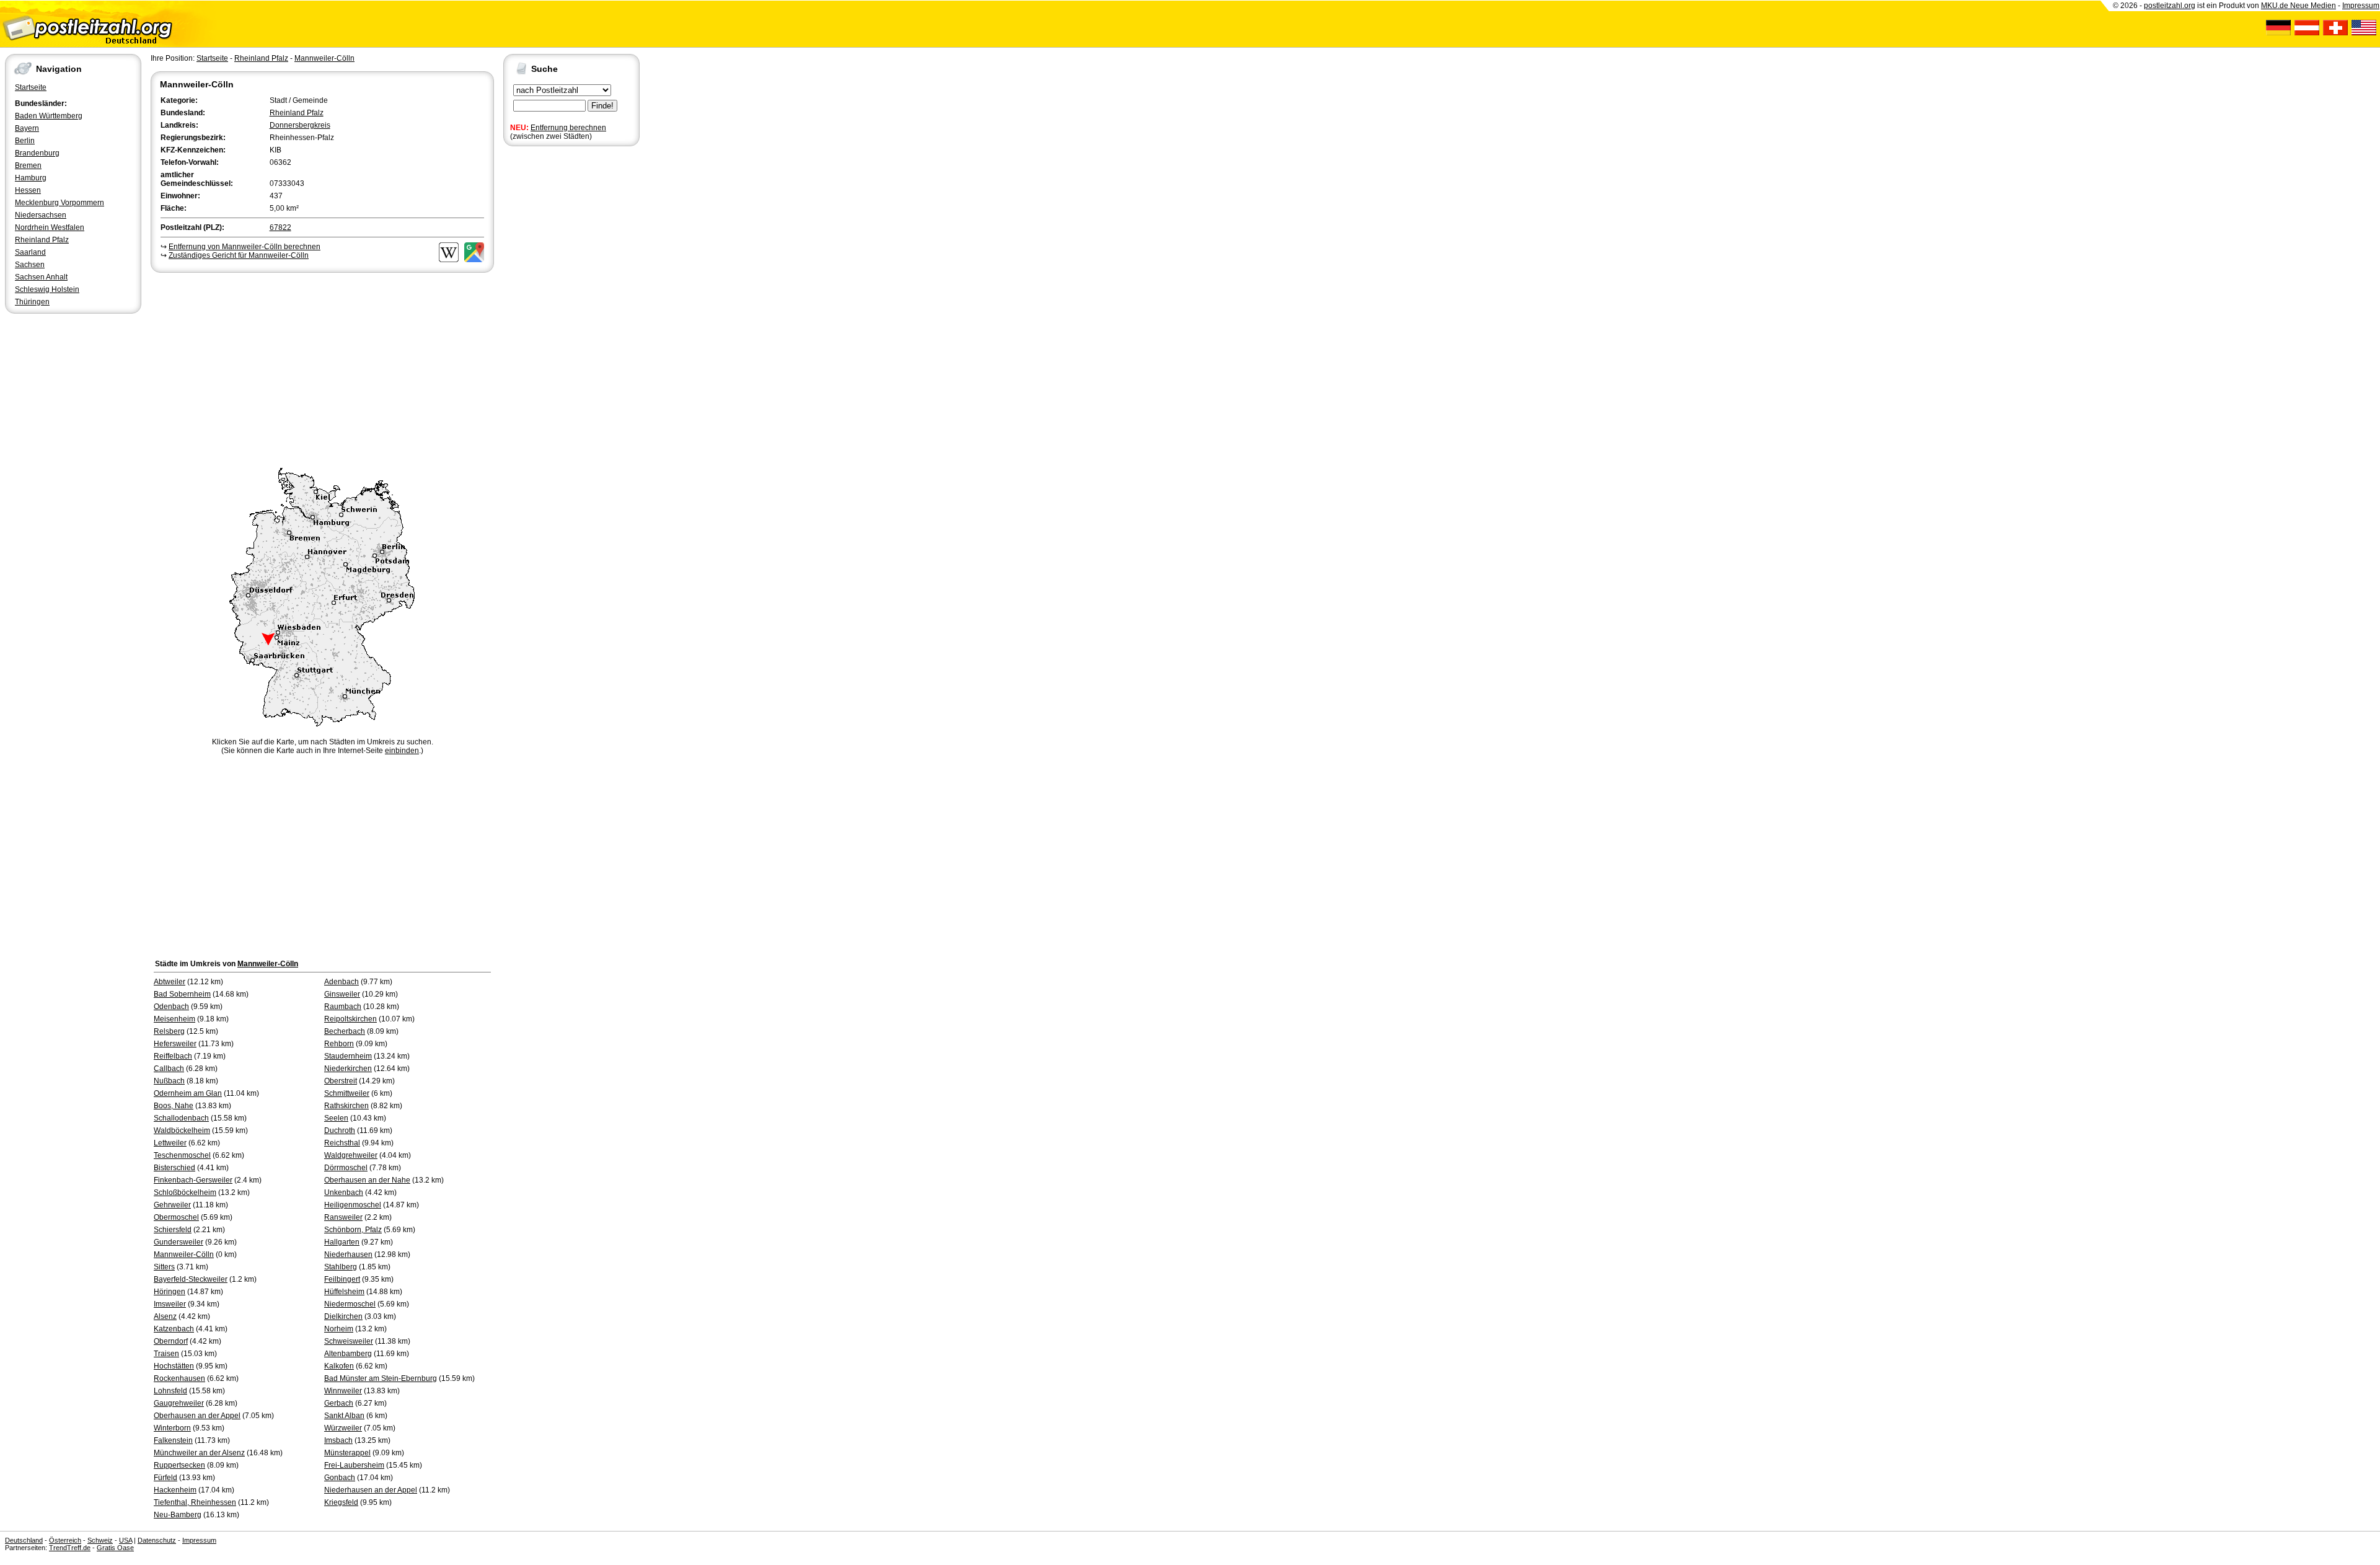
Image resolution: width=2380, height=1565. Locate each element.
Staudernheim (348, 1056)
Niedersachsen (41, 215)
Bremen (28, 165)
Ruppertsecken (179, 1465)
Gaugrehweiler (179, 1403)
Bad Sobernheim (182, 994)
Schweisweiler (349, 1341)
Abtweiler (170, 982)
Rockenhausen (179, 1378)
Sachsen (30, 265)
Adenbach (342, 982)
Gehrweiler (172, 1205)
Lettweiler (170, 1143)
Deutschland (24, 1540)
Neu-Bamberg (178, 1515)
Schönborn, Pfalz (353, 1230)
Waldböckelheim (182, 1131)
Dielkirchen (343, 1316)
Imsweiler (170, 1304)
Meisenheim (174, 1019)
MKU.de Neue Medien (2298, 6)
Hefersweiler (175, 1044)
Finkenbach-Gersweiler (193, 1180)
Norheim (339, 1329)
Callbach (169, 1069)
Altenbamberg (348, 1354)
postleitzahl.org (2170, 6)
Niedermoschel (350, 1304)
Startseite (31, 87)
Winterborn (172, 1428)
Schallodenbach (181, 1118)
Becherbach (345, 1031)
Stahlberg (341, 1267)
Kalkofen (339, 1366)
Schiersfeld (173, 1230)
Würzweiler (343, 1428)
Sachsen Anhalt (41, 277)
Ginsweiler (342, 994)
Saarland (30, 252)
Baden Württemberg (49, 116)
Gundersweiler (178, 1242)
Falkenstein (173, 1440)
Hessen (28, 190)
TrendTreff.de (70, 1548)
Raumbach (343, 1007)
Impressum (2361, 6)
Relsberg (169, 1031)
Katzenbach (174, 1329)
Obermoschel (176, 1217)
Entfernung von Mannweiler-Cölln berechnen (245, 247)
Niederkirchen (348, 1069)
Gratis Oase (115, 1548)
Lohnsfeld (170, 1391)
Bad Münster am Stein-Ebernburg (381, 1378)
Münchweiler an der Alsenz (199, 1453)
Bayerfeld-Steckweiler (191, 1279)
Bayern (27, 128)
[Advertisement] (322, 368)
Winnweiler (343, 1391)
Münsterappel (347, 1453)
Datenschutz (157, 1540)
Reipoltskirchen (350, 1019)
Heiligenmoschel (353, 1205)
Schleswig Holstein (47, 289)
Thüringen (32, 302)
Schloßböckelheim (185, 1192)
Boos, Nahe (174, 1106)
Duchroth (340, 1131)
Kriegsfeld (341, 1502)
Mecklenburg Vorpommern (59, 203)
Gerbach (339, 1403)
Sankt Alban (344, 1416)
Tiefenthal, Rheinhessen (195, 1502)
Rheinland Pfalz (42, 240)
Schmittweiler (347, 1093)
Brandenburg (37, 153)
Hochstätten (174, 1366)
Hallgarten (342, 1242)
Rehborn (339, 1044)
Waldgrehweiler (351, 1155)
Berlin (25, 141)
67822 (280, 227)
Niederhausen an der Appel (371, 1490)
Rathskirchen (346, 1106)
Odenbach (171, 1007)
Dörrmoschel (346, 1168)
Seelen (336, 1118)
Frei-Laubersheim (354, 1465)
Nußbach (169, 1081)
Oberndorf (171, 1341)
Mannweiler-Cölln (324, 58)
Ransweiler (343, 1217)
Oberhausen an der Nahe (367, 1180)
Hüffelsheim (344, 1292)
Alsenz (165, 1316)
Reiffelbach (173, 1056)
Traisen (166, 1354)
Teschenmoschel (182, 1155)
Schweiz (100, 1540)
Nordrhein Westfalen (50, 227)
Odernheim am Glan (188, 1093)
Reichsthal (342, 1143)
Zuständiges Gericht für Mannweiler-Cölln (239, 255)
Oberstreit (341, 1081)
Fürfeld (165, 1478)
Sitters (164, 1267)
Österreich (65, 1540)
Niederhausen (348, 1254)
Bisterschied (174, 1168)
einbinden (402, 751)
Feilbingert (342, 1279)
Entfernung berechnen (568, 128)
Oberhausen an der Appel (197, 1416)
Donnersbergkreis (300, 125)
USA (126, 1540)
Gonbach (340, 1478)
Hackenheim (175, 1490)
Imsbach (338, 1440)
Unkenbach (344, 1192)
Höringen (170, 1292)
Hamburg (31, 178)
